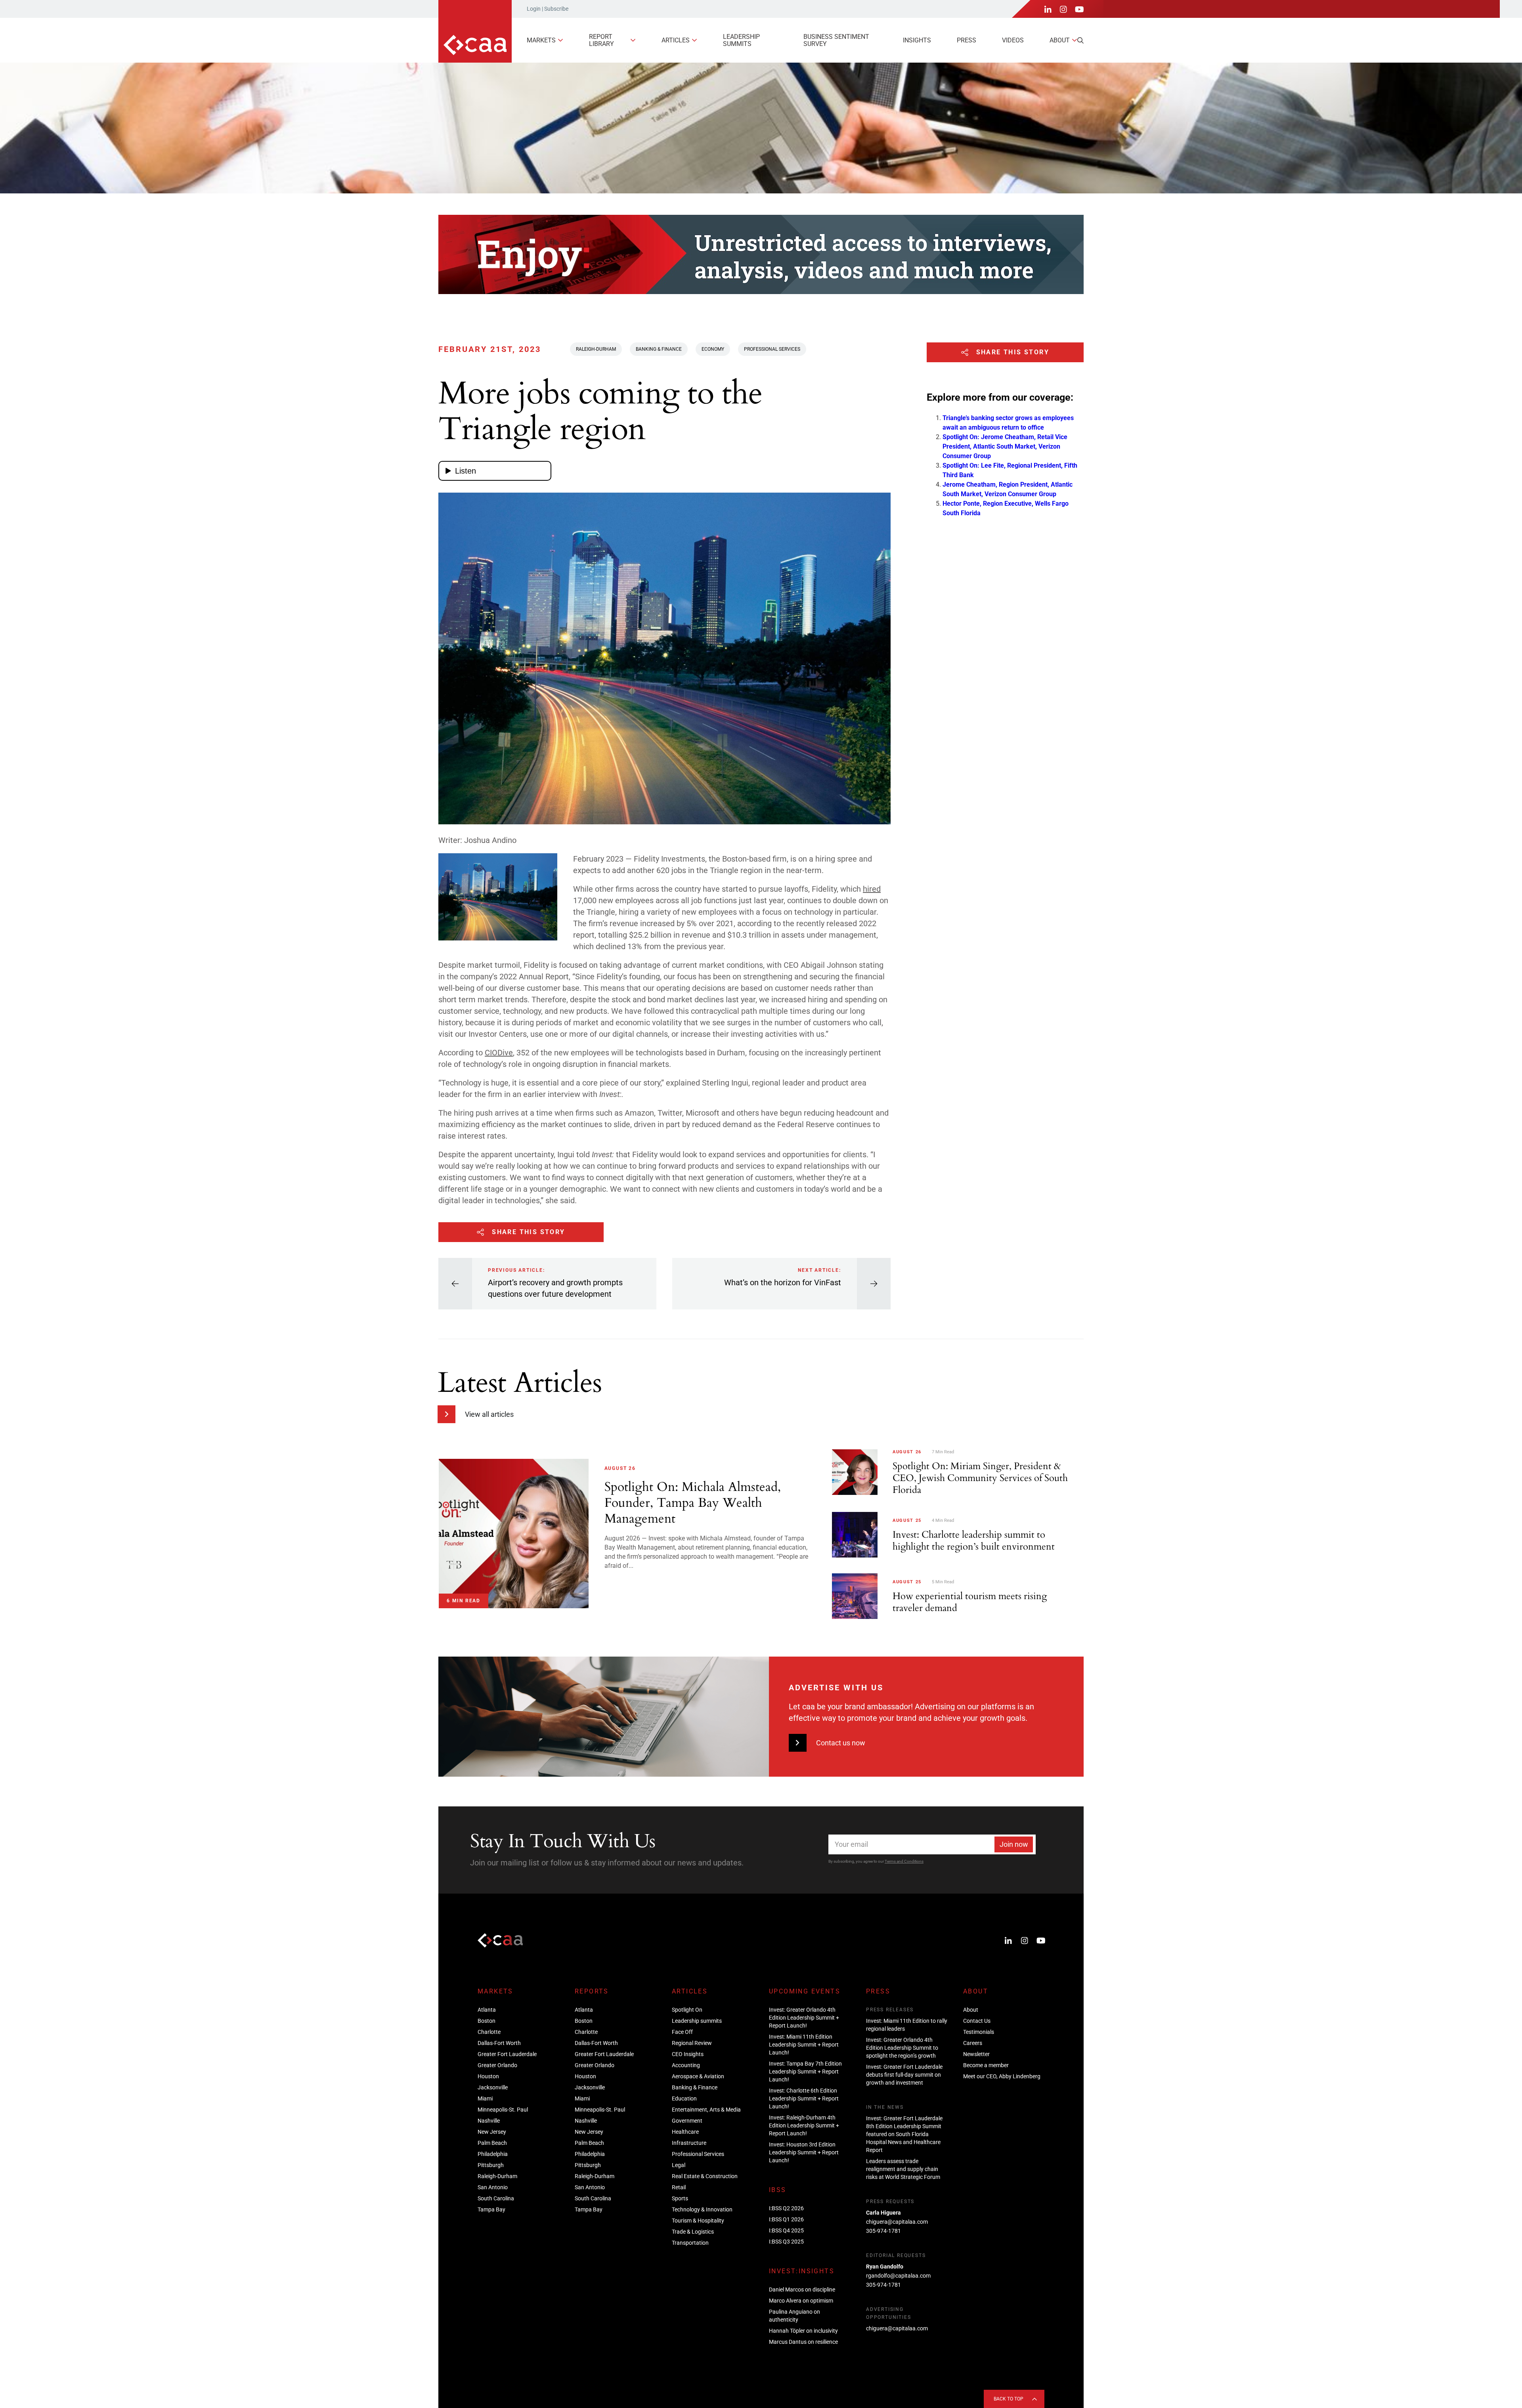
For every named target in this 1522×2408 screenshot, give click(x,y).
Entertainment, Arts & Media (706, 2110)
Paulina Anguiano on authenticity (794, 2316)
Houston (488, 2076)
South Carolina (496, 2198)
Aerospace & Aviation (698, 2076)
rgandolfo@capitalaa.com (898, 2276)
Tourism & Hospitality (698, 2221)
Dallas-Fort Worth (499, 2043)
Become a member (986, 2065)
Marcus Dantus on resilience (803, 2342)
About (1060, 40)
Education (684, 2098)
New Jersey (492, 2132)
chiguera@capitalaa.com (897, 2222)
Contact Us (977, 2021)
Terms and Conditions (904, 1861)
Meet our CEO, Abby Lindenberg (1002, 2076)
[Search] (1080, 40)
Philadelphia (493, 2154)
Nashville (489, 2121)
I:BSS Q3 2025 (786, 2242)
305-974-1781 (883, 2231)
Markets (541, 40)
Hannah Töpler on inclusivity (803, 2331)
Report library (601, 40)
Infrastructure (689, 2143)
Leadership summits (741, 40)
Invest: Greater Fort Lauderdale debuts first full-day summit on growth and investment (904, 2075)
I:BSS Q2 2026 (786, 2208)
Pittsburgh (491, 2165)
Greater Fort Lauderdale (507, 2054)
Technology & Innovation (702, 2209)
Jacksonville (493, 2087)
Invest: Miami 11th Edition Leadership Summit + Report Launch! (804, 2045)
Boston (487, 2021)
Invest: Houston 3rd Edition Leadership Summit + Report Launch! (804, 2152)
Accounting (686, 2065)
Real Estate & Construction (705, 2176)
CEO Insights (688, 2054)
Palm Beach (492, 2143)
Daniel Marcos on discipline (802, 2290)
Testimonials (979, 2032)
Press (967, 40)
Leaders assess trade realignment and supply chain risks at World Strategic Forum (903, 2169)
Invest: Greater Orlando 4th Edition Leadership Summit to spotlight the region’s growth (902, 2048)
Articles (676, 40)
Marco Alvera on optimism (801, 2301)
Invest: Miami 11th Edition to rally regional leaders (907, 2025)
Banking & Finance (659, 349)
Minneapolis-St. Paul (503, 2110)
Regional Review (692, 2043)
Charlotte (489, 2032)
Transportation (690, 2243)
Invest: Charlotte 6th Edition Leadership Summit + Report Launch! (804, 2098)
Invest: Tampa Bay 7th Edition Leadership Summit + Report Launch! (805, 2072)
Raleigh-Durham (596, 349)
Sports (680, 2198)
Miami (485, 2098)
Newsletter (976, 2054)
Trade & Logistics (693, 2232)
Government (687, 2121)
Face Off (682, 2032)
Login (534, 9)
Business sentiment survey (836, 40)
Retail (679, 2187)
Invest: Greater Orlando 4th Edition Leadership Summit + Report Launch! (804, 2018)
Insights (917, 40)
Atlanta (487, 2010)
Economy (713, 349)
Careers (973, 2043)
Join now (1014, 1844)
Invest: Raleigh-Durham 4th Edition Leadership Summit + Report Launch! (804, 2125)
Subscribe (556, 9)
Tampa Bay (491, 2209)
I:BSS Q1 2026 (786, 2219)
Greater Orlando (497, 2065)
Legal (679, 2165)
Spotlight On (687, 2010)
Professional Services (772, 349)
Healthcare (685, 2132)
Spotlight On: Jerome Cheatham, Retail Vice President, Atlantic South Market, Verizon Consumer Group (1005, 446)
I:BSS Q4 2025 (786, 2230)
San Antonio (493, 2187)
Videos (1013, 40)
